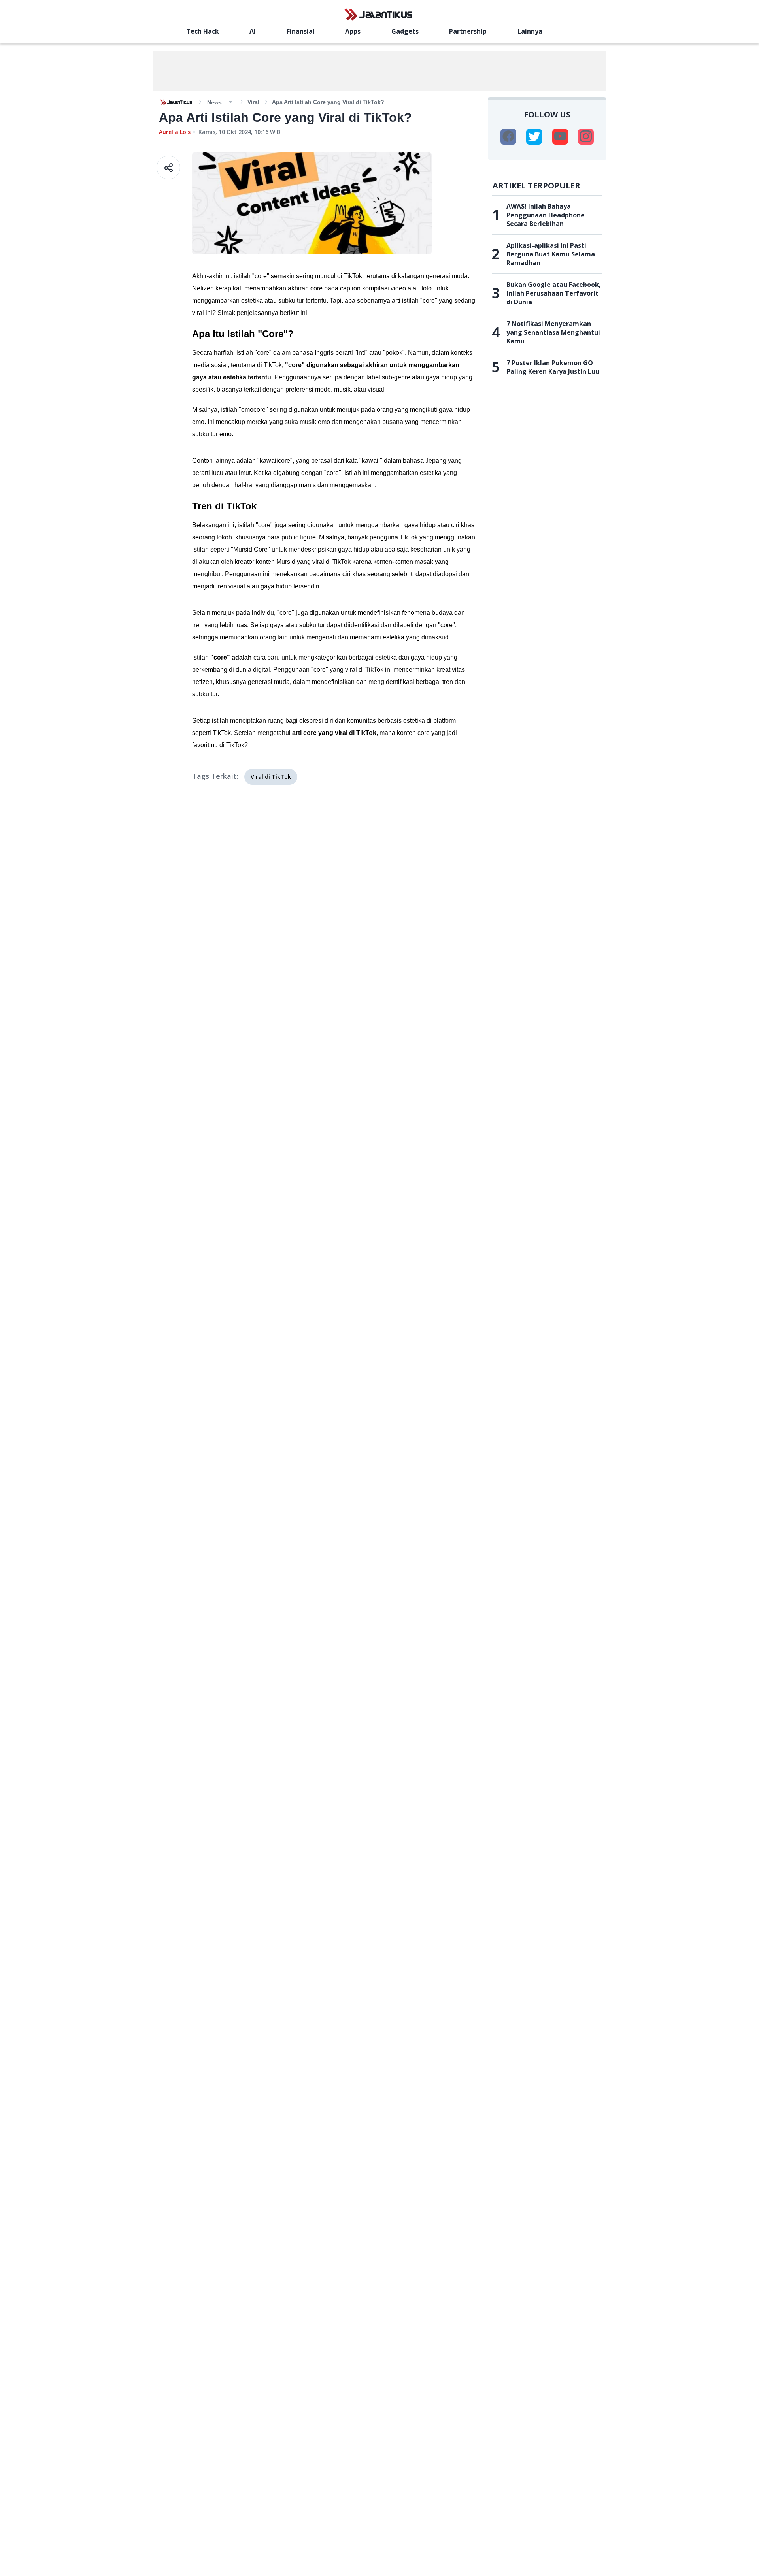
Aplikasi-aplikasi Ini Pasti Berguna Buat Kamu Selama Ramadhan (551, 254)
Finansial (301, 31)
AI (253, 31)
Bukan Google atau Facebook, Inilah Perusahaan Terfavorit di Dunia (554, 293)
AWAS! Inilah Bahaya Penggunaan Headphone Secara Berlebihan (546, 215)
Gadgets (405, 31)
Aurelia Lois (175, 132)
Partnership (468, 31)
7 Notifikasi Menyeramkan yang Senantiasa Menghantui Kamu (553, 332)
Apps (353, 31)
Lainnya (530, 31)
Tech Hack (203, 31)
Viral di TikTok (271, 777)
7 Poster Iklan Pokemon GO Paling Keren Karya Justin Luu (553, 367)
